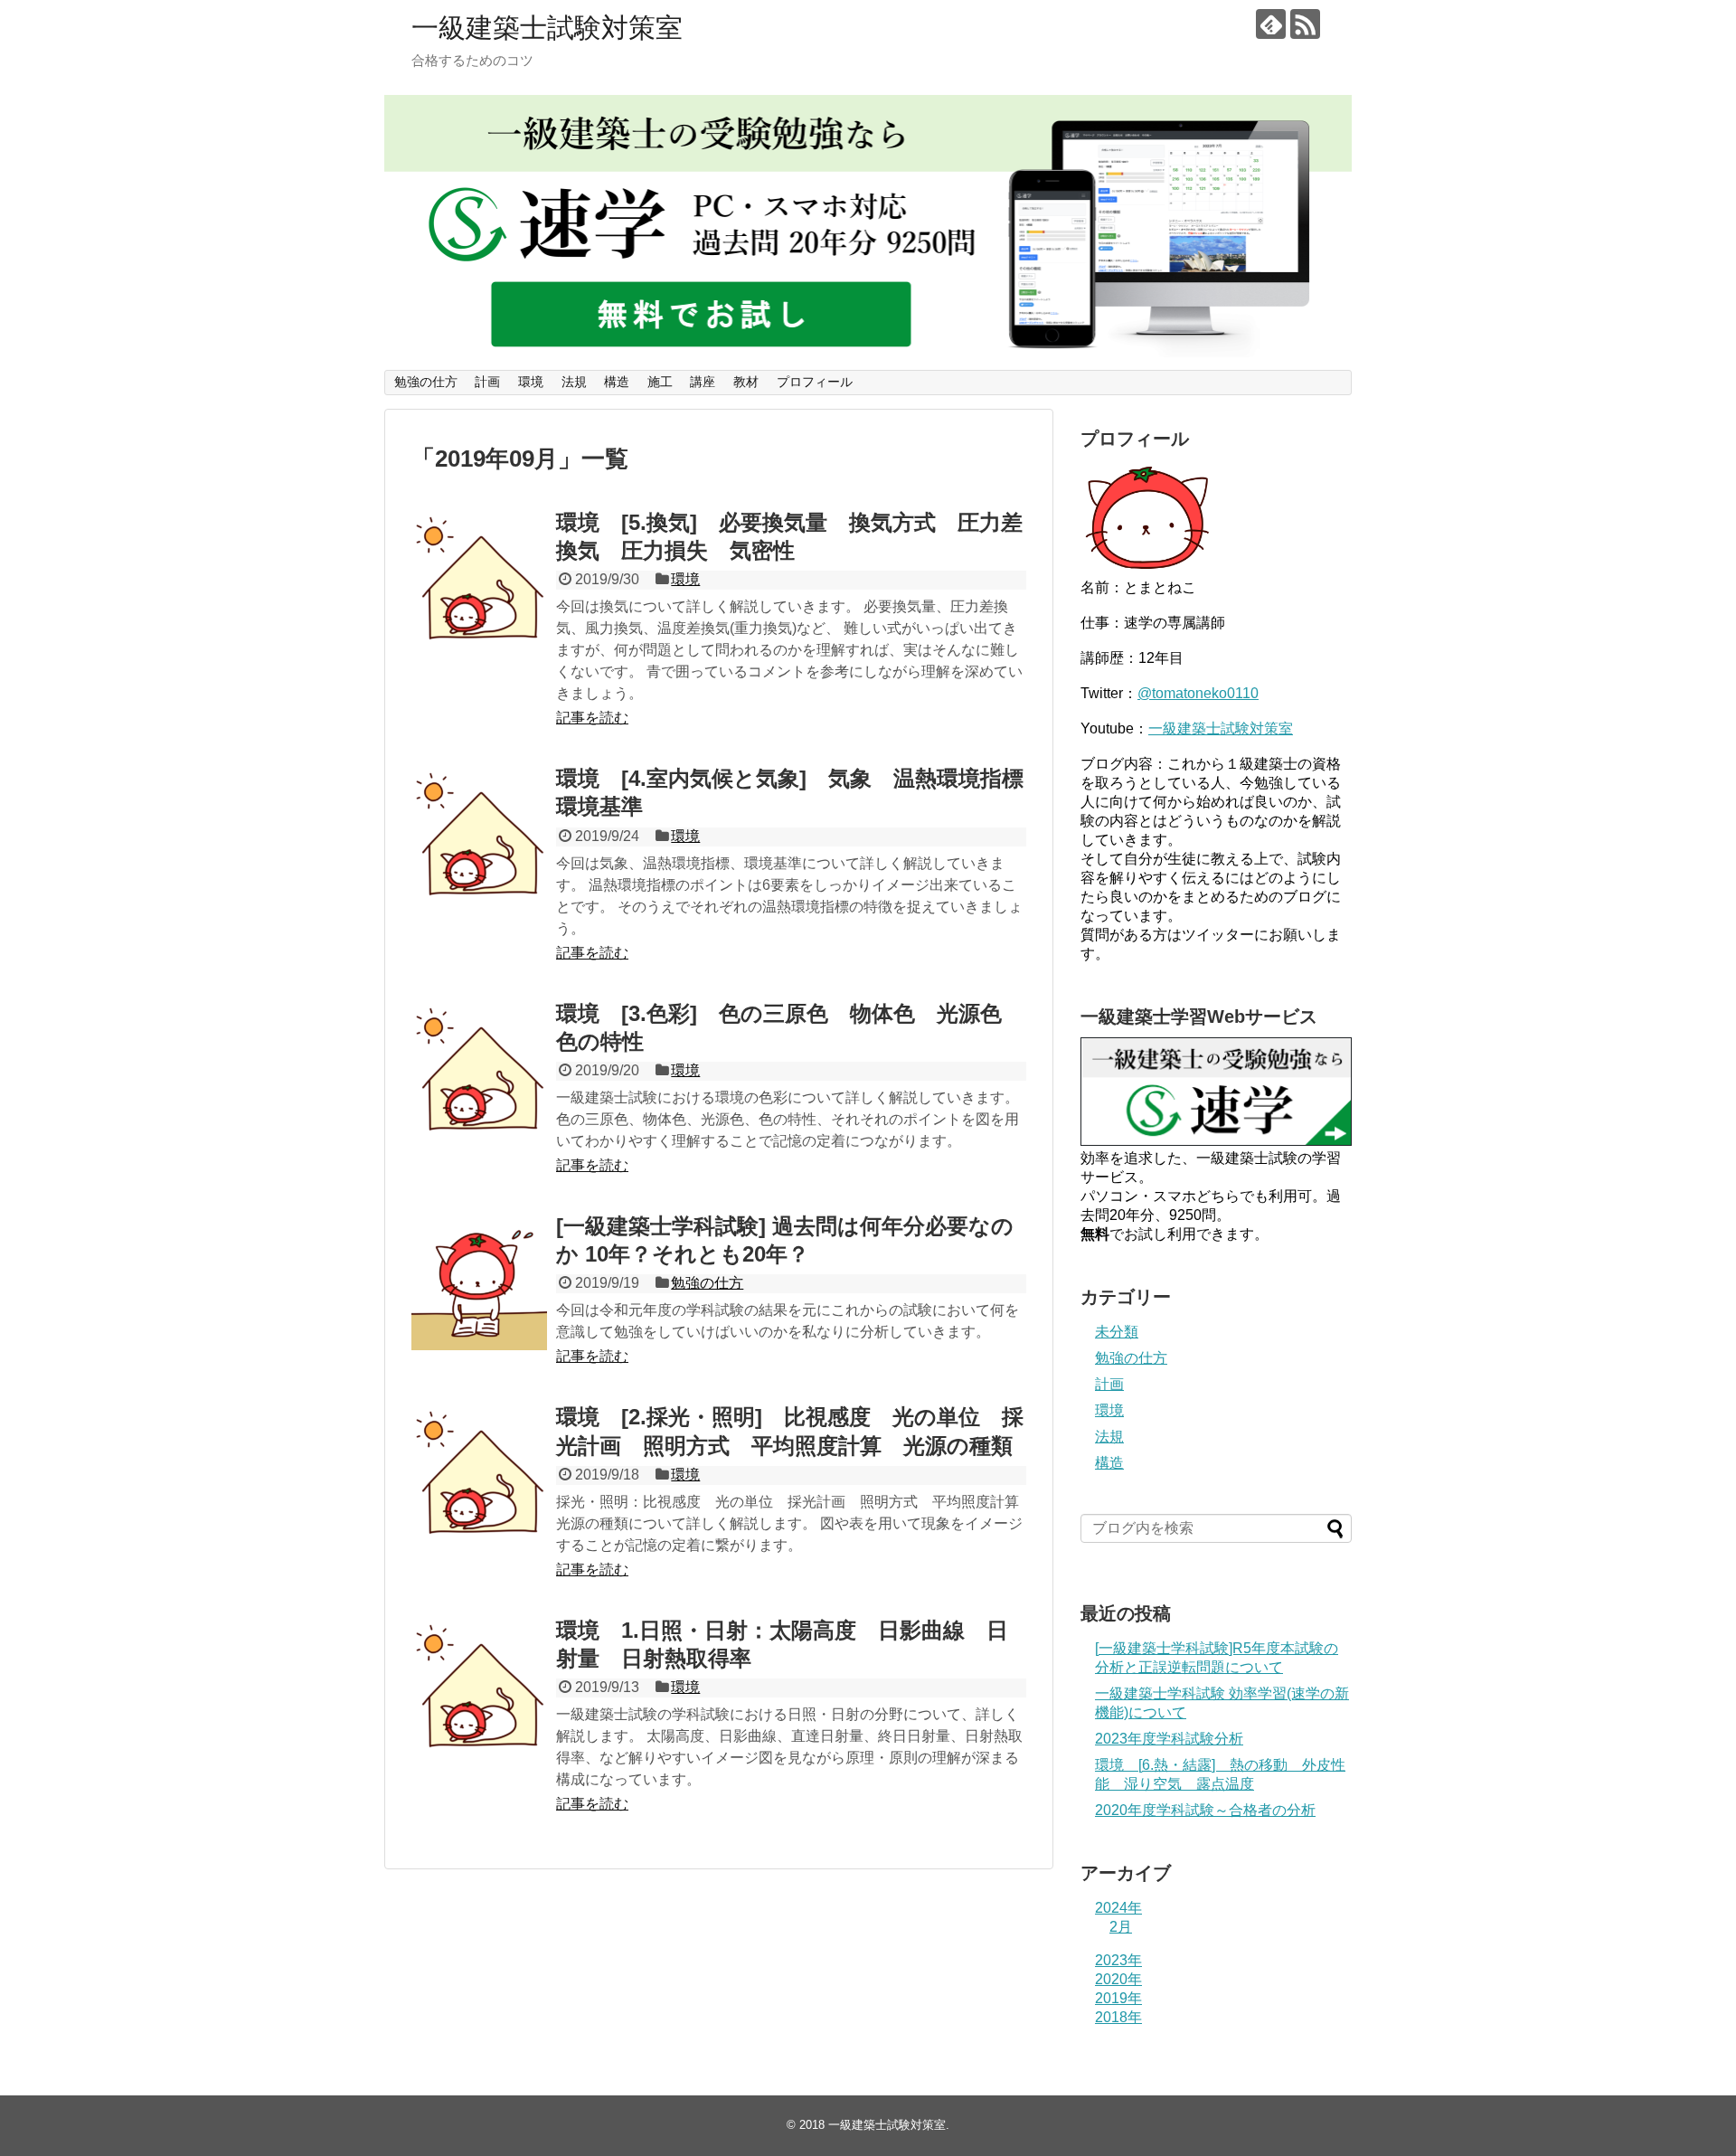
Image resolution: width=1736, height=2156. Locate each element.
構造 (617, 382)
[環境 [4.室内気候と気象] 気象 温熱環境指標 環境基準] (479, 835)
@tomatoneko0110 (1198, 693)
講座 (703, 382)
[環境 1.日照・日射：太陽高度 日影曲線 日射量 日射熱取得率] (479, 1687)
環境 (531, 382)
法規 (574, 382)
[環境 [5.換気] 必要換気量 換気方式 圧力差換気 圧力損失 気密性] (479, 579)
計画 (487, 382)
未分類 (1117, 1332)
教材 (746, 382)
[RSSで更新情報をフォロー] (1305, 24)
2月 (1121, 1927)
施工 (660, 382)
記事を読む (592, 718)
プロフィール (815, 382)
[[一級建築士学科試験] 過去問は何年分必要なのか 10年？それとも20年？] (479, 1282)
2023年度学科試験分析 (1169, 1739)
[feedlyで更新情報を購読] (1271, 24)
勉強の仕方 (426, 382)
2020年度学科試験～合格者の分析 (1205, 1810)
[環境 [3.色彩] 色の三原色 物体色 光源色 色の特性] (479, 1070)
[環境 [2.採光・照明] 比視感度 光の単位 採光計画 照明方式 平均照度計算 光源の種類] (479, 1473)
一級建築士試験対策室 (547, 28)
